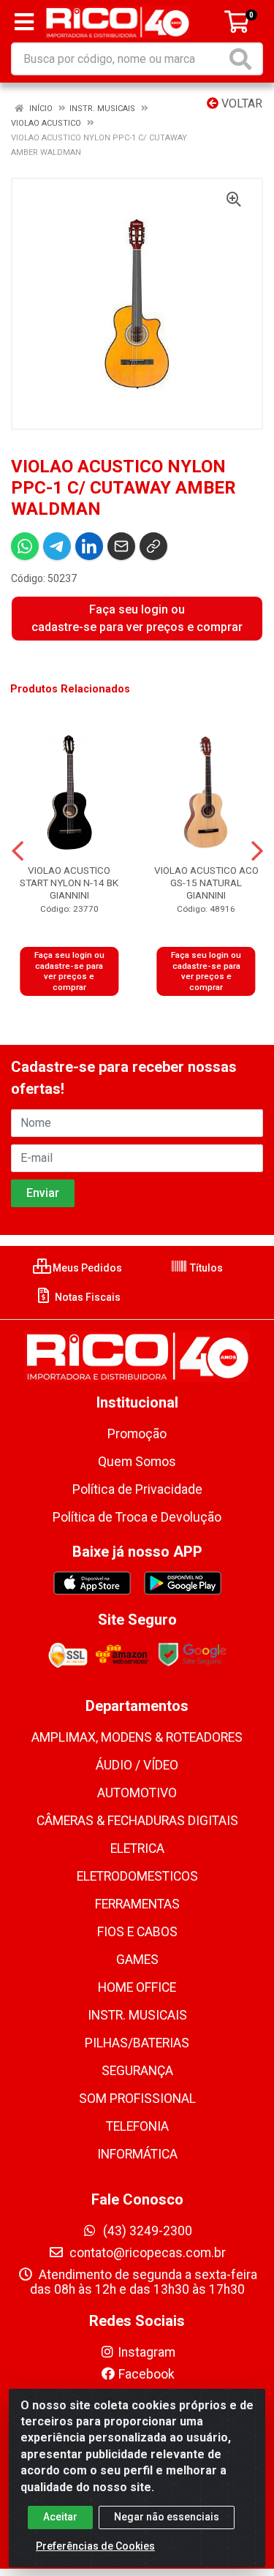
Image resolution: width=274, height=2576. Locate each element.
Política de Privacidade (137, 1489)
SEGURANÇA (137, 2071)
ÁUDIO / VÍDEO (137, 1765)
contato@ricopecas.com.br (146, 2253)
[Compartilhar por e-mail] (121, 546)
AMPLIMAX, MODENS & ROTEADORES (137, 1737)
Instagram (146, 2352)
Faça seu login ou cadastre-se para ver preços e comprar (137, 618)
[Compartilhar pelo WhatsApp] (25, 546)
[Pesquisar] (243, 59)
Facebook (146, 2374)
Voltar (240, 103)
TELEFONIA (137, 2126)
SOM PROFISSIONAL (137, 2099)
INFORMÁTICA (137, 2154)
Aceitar (60, 2517)
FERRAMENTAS (137, 1904)
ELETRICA (137, 1848)
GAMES (137, 1960)
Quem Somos (137, 1462)
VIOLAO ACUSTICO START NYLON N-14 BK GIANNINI (69, 883)
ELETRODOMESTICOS (137, 1876)
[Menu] (24, 22)
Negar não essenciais (167, 2517)
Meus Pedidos (86, 1268)
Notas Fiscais (87, 1297)
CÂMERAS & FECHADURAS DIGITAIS (137, 1821)
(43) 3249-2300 (146, 2231)
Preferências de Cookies (95, 2546)
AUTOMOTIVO (137, 1793)
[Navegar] (18, 851)
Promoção (137, 1434)
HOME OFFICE (137, 1987)
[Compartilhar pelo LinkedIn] (89, 546)
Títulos (205, 1268)
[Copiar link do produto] (153, 546)
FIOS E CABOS (137, 1932)
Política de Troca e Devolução (137, 1517)
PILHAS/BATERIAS (137, 2043)
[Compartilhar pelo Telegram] (57, 546)
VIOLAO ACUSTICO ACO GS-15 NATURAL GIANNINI (206, 883)
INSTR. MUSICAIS (137, 2015)
